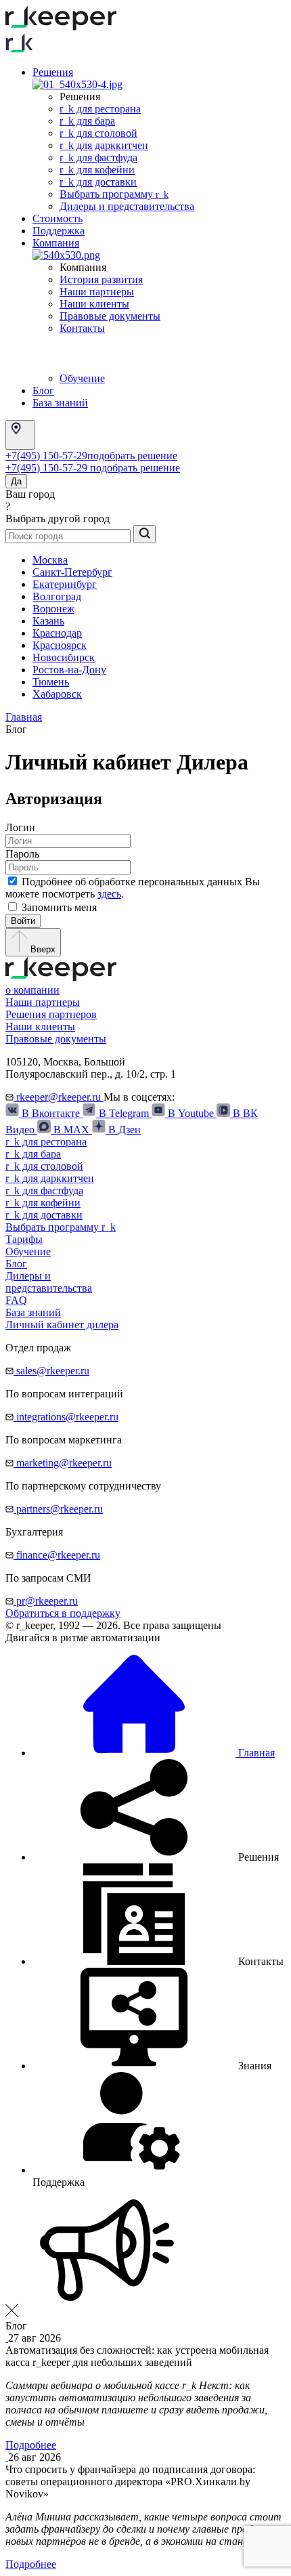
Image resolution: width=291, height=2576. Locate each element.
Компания (56, 243)
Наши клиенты (94, 304)
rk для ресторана (100, 109)
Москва (50, 560)
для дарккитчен (50, 1178)
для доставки (44, 1215)
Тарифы (24, 1239)
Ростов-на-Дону (69, 670)
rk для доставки (98, 182)
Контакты (82, 328)
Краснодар (57, 633)
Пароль (22, 854)
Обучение (82, 378)
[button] (156, 1857)
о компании (32, 990)
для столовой (44, 1166)
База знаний (60, 403)
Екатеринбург (65, 584)
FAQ (16, 1300)
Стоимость (58, 218)
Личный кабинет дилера (62, 1325)
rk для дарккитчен (104, 145)
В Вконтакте (51, 1113)
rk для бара (87, 121)
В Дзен (123, 1129)
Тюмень (51, 682)
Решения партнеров (51, 1014)
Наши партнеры (97, 292)
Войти (23, 921)
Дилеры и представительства (127, 206)
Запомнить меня (59, 907)
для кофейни (43, 1203)
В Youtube (191, 1113)
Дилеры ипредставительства (49, 1282)
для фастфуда (44, 1190)
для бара (33, 1154)
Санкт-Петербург (72, 572)
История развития (101, 279)
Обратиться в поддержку (63, 1613)
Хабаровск (57, 694)
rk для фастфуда (98, 157)
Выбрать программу (114, 194)
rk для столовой (98, 133)
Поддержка (59, 231)
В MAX (71, 1129)
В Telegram (124, 1113)
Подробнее (31, 2445)
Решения (53, 72)
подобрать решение (132, 456)
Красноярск (60, 645)
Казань (48, 621)
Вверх (42, 949)
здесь (109, 894)
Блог (43, 390)
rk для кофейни (97, 170)
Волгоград (57, 596)
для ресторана (46, 1142)
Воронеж (53, 609)
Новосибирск (64, 657)
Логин (20, 827)
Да (16, 481)
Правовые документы (110, 316)
